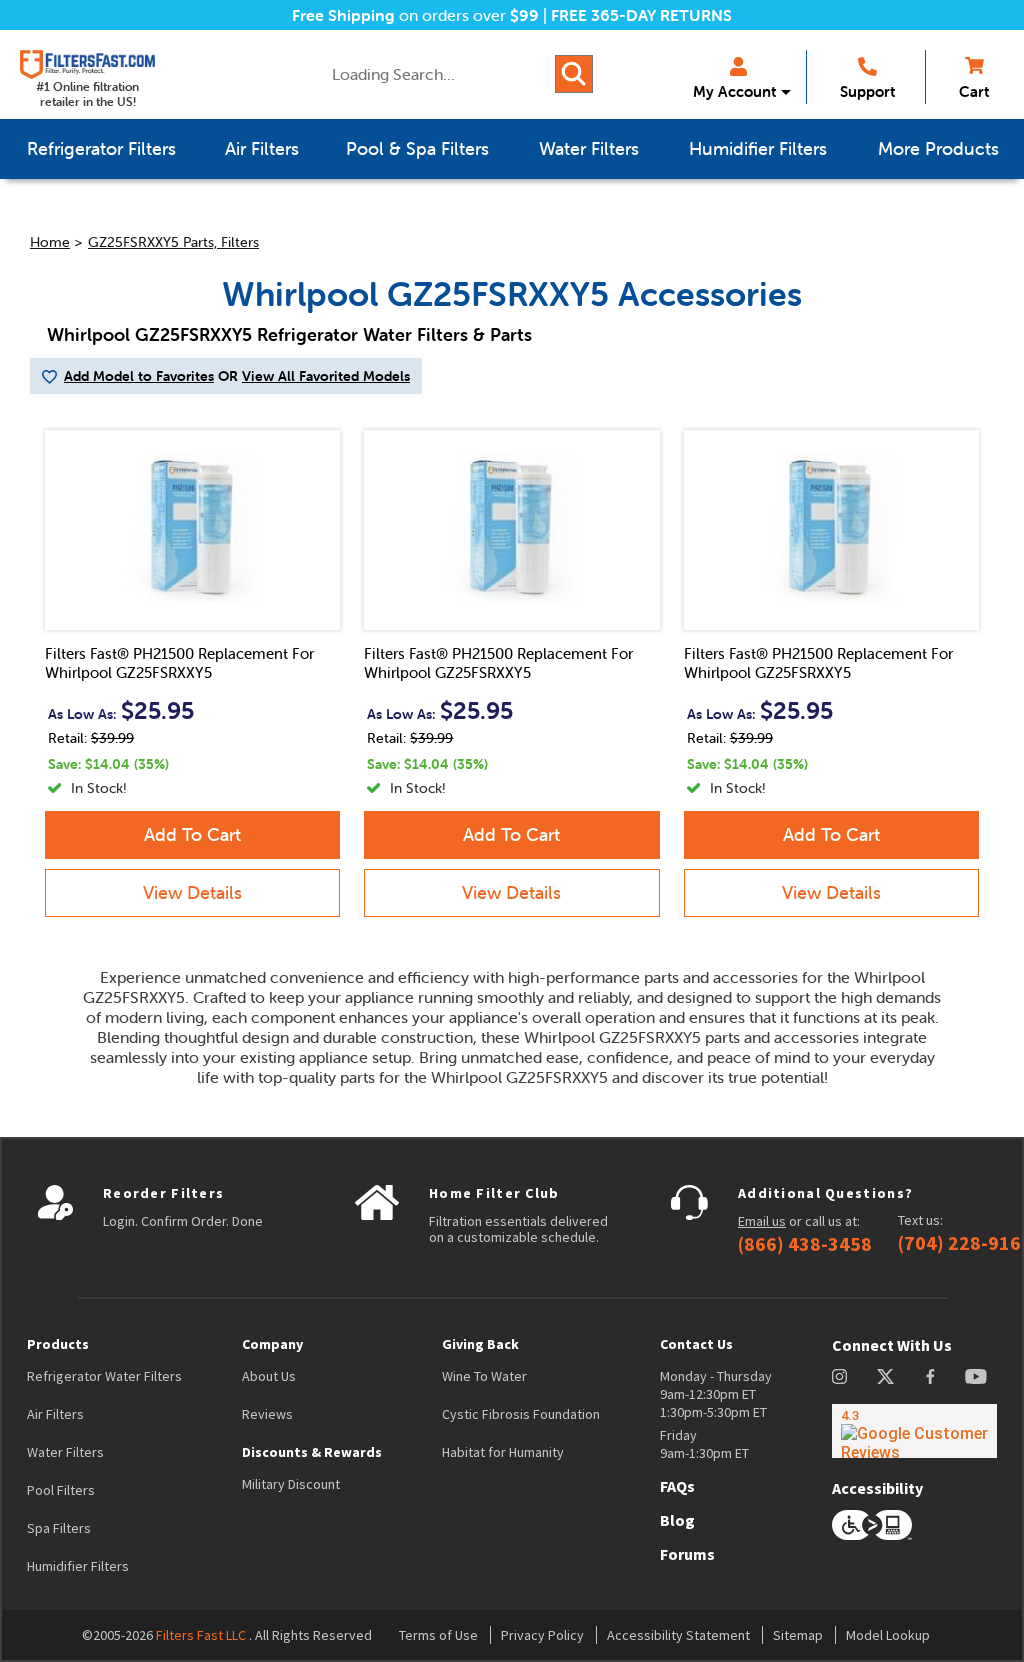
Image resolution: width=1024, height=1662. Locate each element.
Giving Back (480, 1344)
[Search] (574, 74)
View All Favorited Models (326, 376)
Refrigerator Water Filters (104, 1376)
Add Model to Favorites (139, 376)
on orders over (415, 15)
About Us (269, 1376)
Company (272, 1344)
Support (867, 91)
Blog (677, 1520)
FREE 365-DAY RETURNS (641, 15)
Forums (687, 1554)
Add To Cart (192, 834)
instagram (839, 1376)
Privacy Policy (542, 1635)
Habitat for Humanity (503, 1452)
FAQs (677, 1486)
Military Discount (291, 1484)
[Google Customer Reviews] (914, 1431)
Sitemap (798, 1635)
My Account (734, 91)
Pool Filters (61, 1490)
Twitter (886, 1376)
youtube (976, 1376)
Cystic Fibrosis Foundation (521, 1414)
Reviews (267, 1414)
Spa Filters (59, 1528)
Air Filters (55, 1414)
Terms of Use (438, 1635)
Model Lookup (888, 1635)
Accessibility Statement (678, 1635)
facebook (930, 1376)
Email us (762, 1221)
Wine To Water (484, 1376)
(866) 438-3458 (805, 1244)
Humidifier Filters (78, 1566)
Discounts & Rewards (312, 1452)
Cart (974, 91)
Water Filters (65, 1452)
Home (50, 242)
